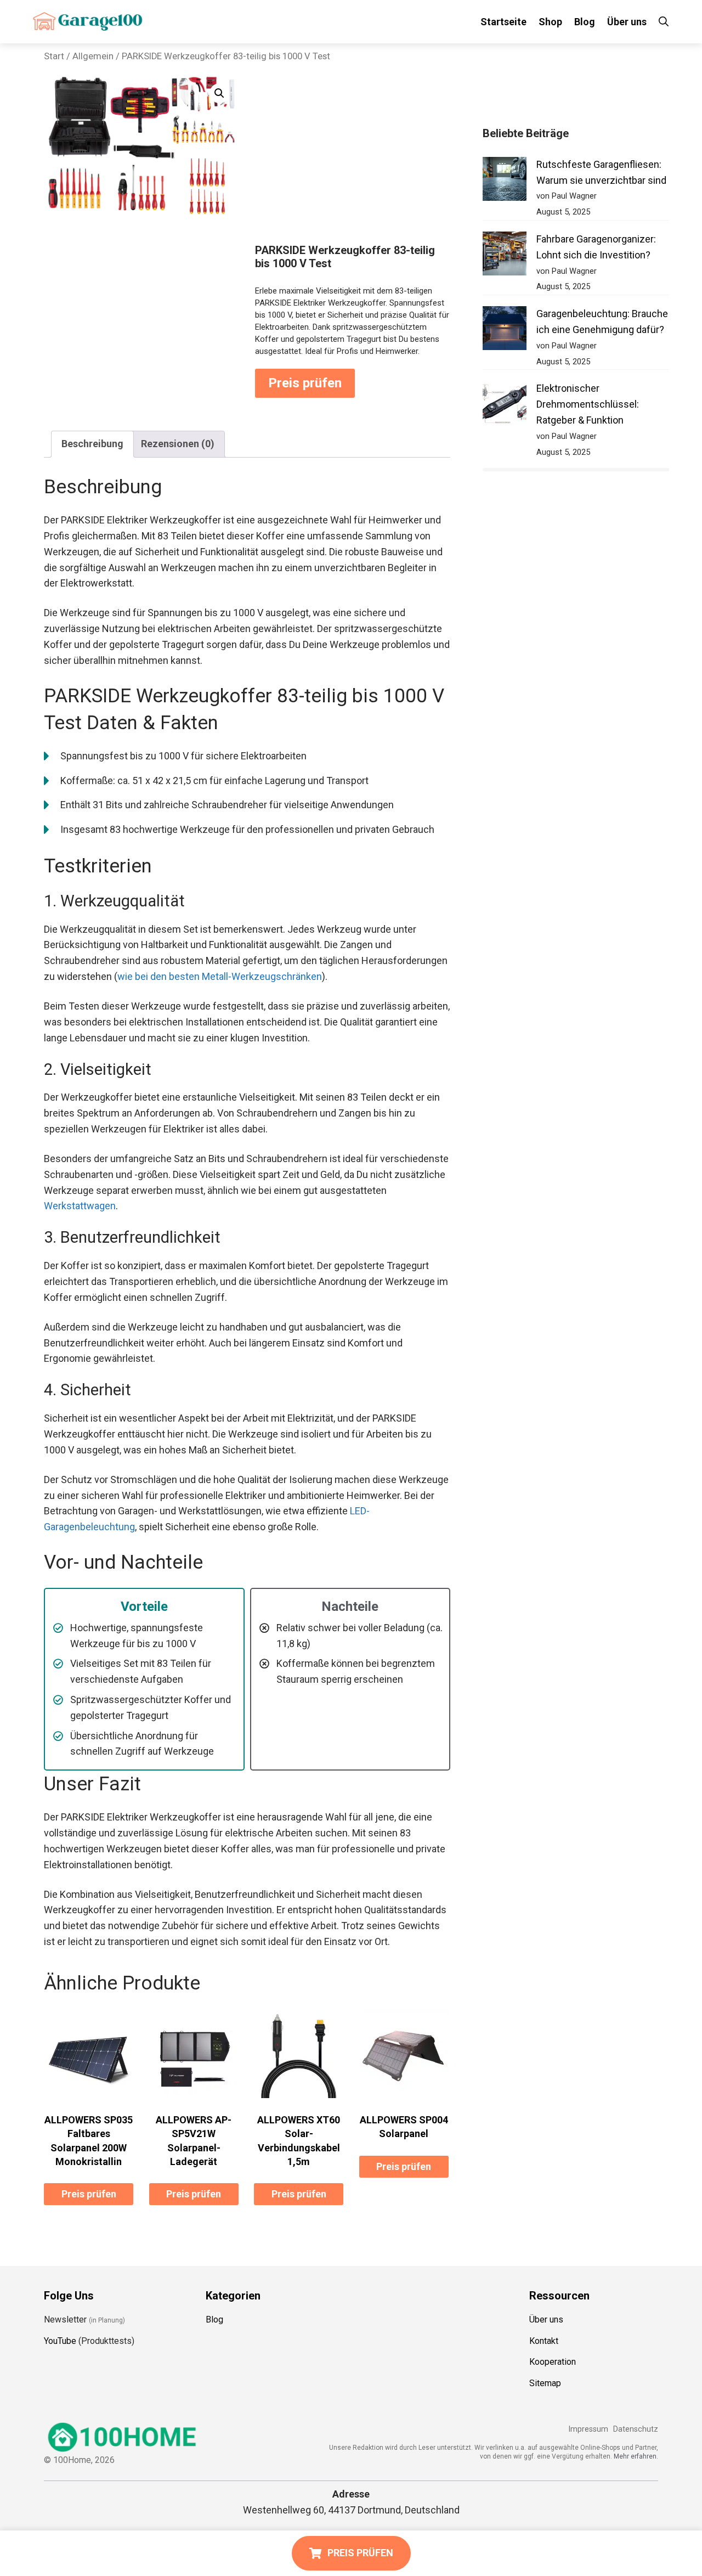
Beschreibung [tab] (92, 444)
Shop (550, 22)
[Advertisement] (353, 161)
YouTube (60, 2341)
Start (54, 56)
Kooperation (553, 2362)
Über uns (627, 22)
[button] (219, 93)
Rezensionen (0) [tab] (178, 444)
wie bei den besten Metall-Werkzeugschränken (220, 976)
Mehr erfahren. (636, 2456)
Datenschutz (636, 2429)
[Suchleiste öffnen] (664, 22)
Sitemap (545, 2383)
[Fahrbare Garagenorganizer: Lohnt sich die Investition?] (505, 256)
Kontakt (544, 2341)
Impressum (588, 2429)
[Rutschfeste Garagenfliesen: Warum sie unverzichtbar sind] (505, 181)
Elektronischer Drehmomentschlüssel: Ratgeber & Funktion (588, 404)
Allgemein (93, 56)
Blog (585, 22)
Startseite (503, 22)
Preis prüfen (305, 383)
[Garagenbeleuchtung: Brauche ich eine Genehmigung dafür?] (505, 331)
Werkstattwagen (80, 1206)
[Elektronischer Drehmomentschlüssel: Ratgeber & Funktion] (505, 405)
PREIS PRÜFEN (360, 2553)
